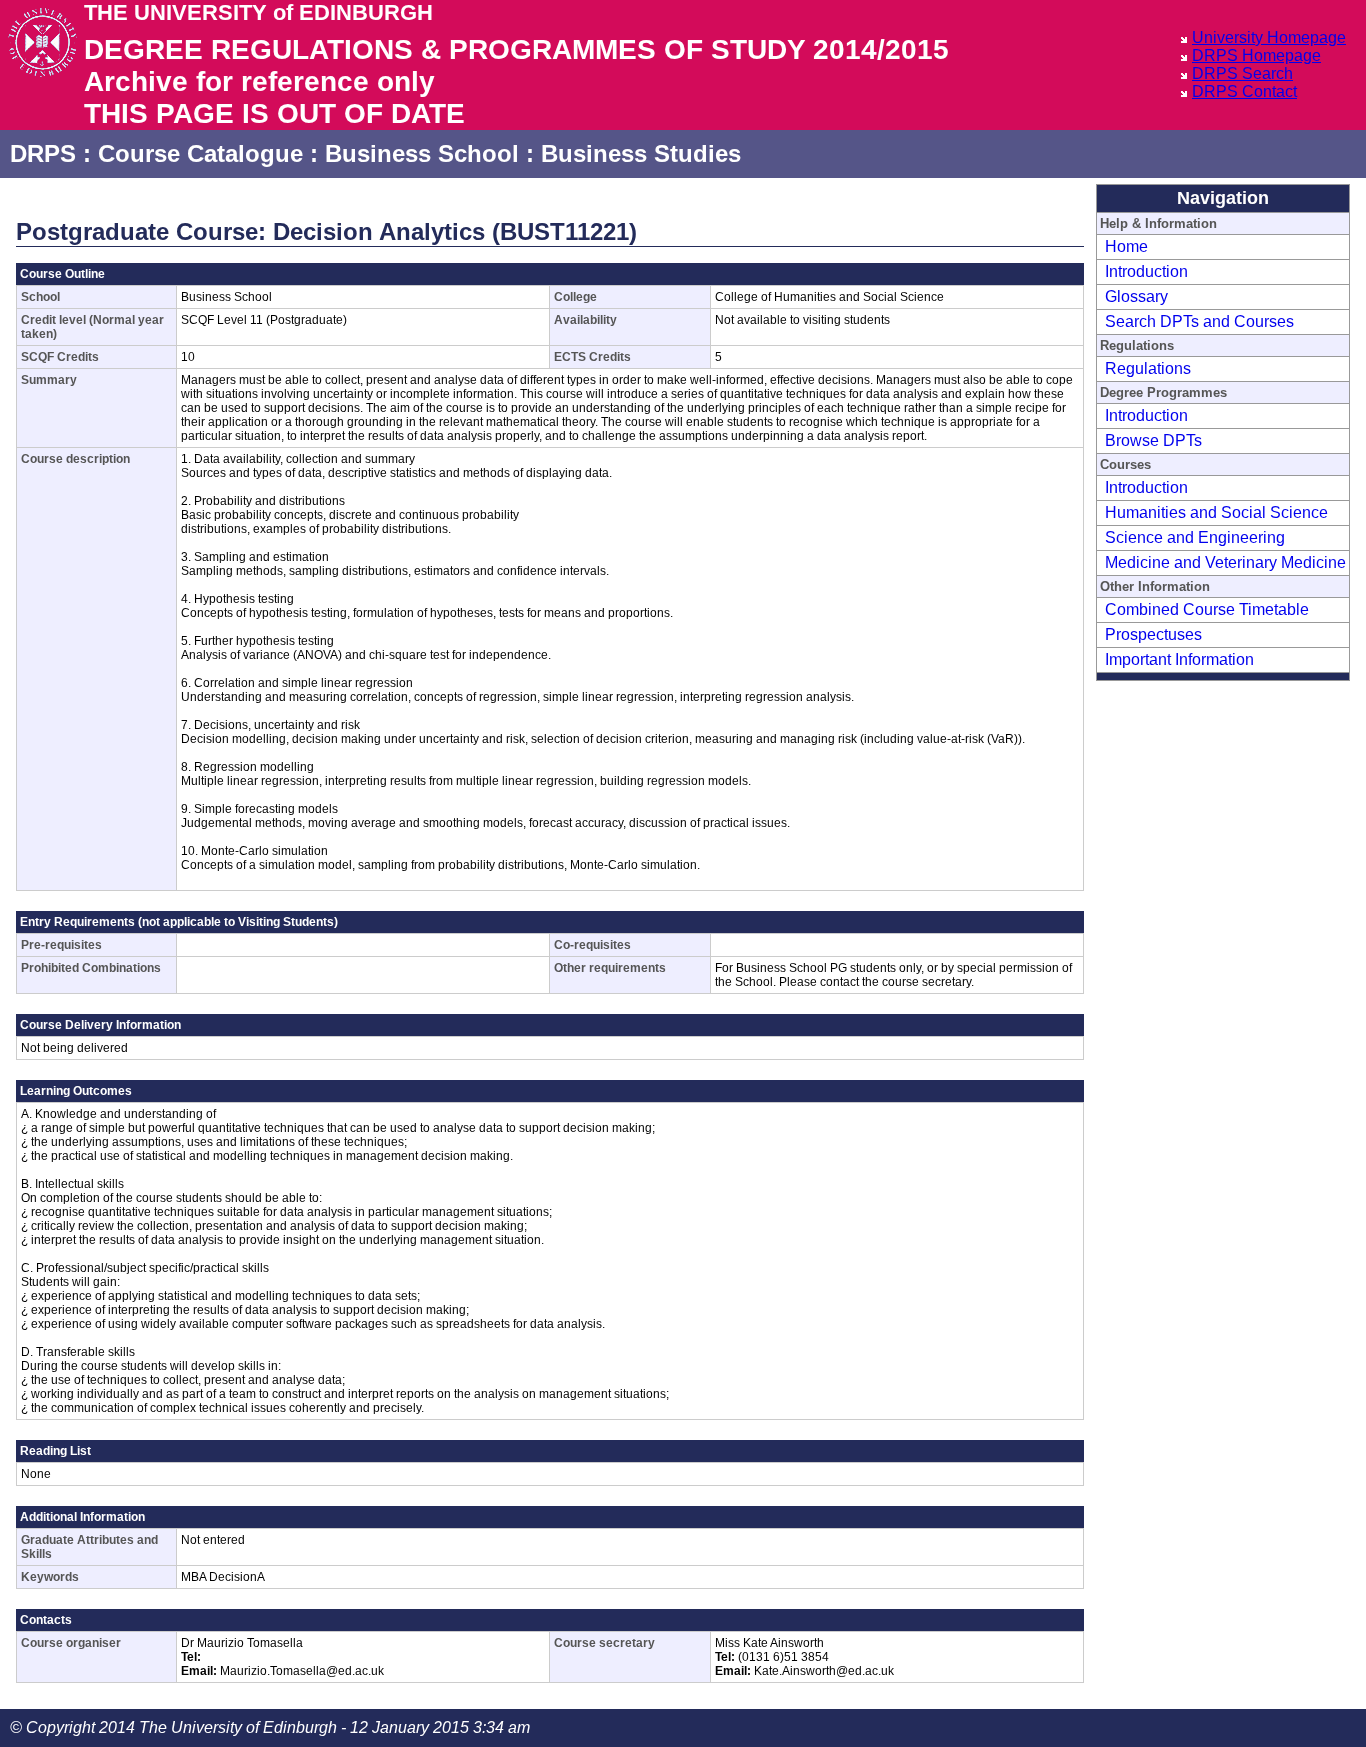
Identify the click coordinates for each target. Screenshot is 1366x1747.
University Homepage (1269, 37)
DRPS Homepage (1256, 55)
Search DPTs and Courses (1199, 321)
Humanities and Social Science (1216, 512)
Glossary (1136, 296)
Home (1126, 246)
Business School (422, 153)
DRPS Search (1242, 73)
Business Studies (641, 153)
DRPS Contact (1244, 91)
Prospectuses (1153, 634)
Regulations (1148, 368)
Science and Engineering (1195, 537)
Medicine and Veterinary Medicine (1225, 562)
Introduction (1146, 271)
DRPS (43, 153)
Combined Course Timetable (1207, 609)
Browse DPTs (1153, 440)
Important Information (1179, 659)
